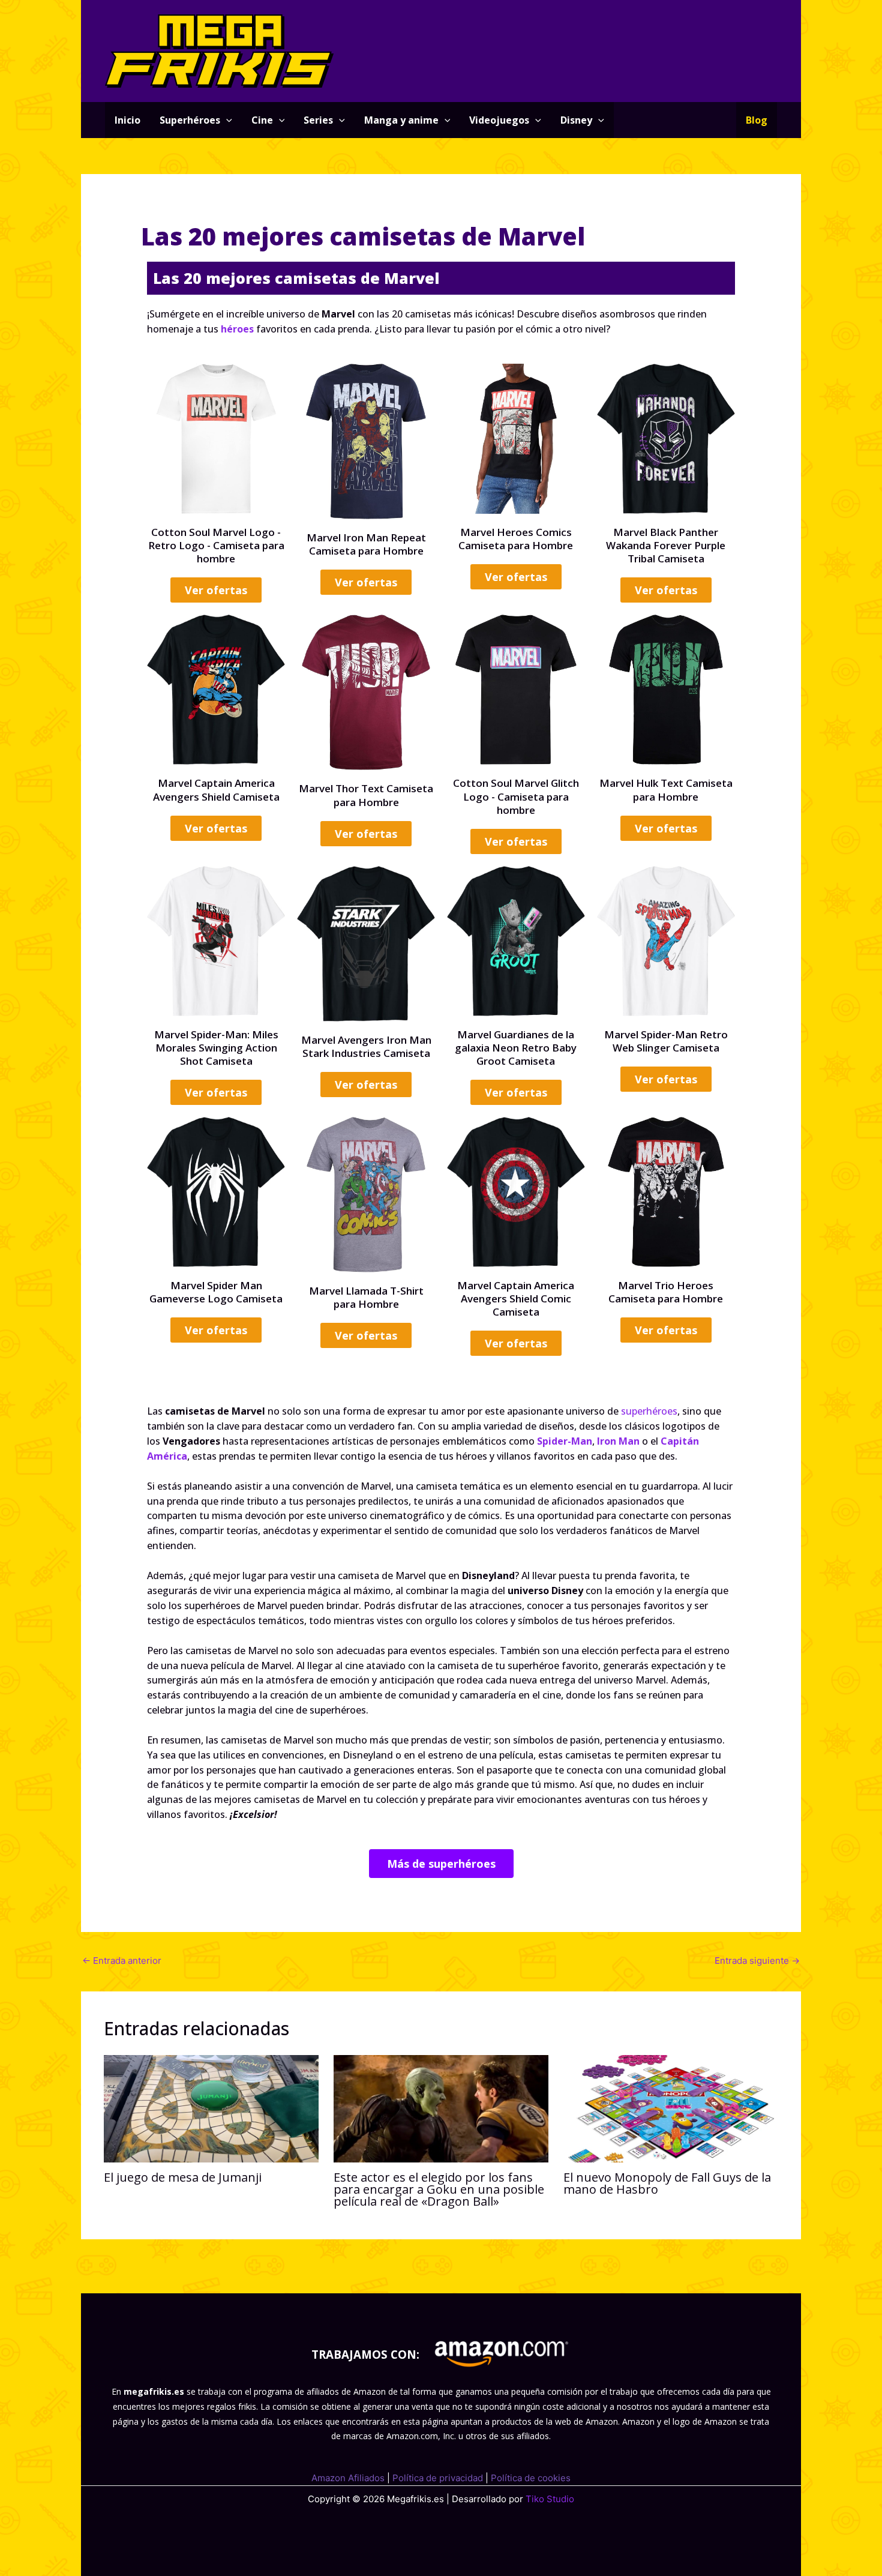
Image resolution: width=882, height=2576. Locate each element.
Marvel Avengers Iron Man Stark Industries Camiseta (366, 1046)
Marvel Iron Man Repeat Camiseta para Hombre (366, 544)
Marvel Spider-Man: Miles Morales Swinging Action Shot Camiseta (216, 1048)
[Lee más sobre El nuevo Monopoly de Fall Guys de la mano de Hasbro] (671, 2108)
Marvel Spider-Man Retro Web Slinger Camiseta (666, 1041)
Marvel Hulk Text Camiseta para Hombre (666, 790)
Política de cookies (531, 2478)
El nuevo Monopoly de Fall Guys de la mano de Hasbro (667, 2183)
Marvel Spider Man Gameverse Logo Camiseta (216, 1292)
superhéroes (649, 1411)
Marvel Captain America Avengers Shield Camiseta (216, 790)
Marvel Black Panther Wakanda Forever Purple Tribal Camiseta (666, 545)
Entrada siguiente (757, 1961)
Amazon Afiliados (348, 2478)
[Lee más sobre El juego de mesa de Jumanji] (211, 2108)
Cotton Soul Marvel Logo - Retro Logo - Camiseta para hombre (216, 545)
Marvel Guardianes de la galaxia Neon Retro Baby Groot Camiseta (516, 1048)
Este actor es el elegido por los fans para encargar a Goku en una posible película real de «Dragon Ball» (439, 2189)
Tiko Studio (550, 2499)
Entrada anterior (122, 1961)
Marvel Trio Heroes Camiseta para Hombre (666, 1292)
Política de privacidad (438, 2478)
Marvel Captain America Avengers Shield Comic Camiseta (516, 1299)
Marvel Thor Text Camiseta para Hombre (366, 795)
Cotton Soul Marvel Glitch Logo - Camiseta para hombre (516, 796)
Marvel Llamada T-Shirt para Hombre (366, 1297)
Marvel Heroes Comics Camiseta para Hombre (516, 539)
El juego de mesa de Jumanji (183, 2177)
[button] (226, 120)
